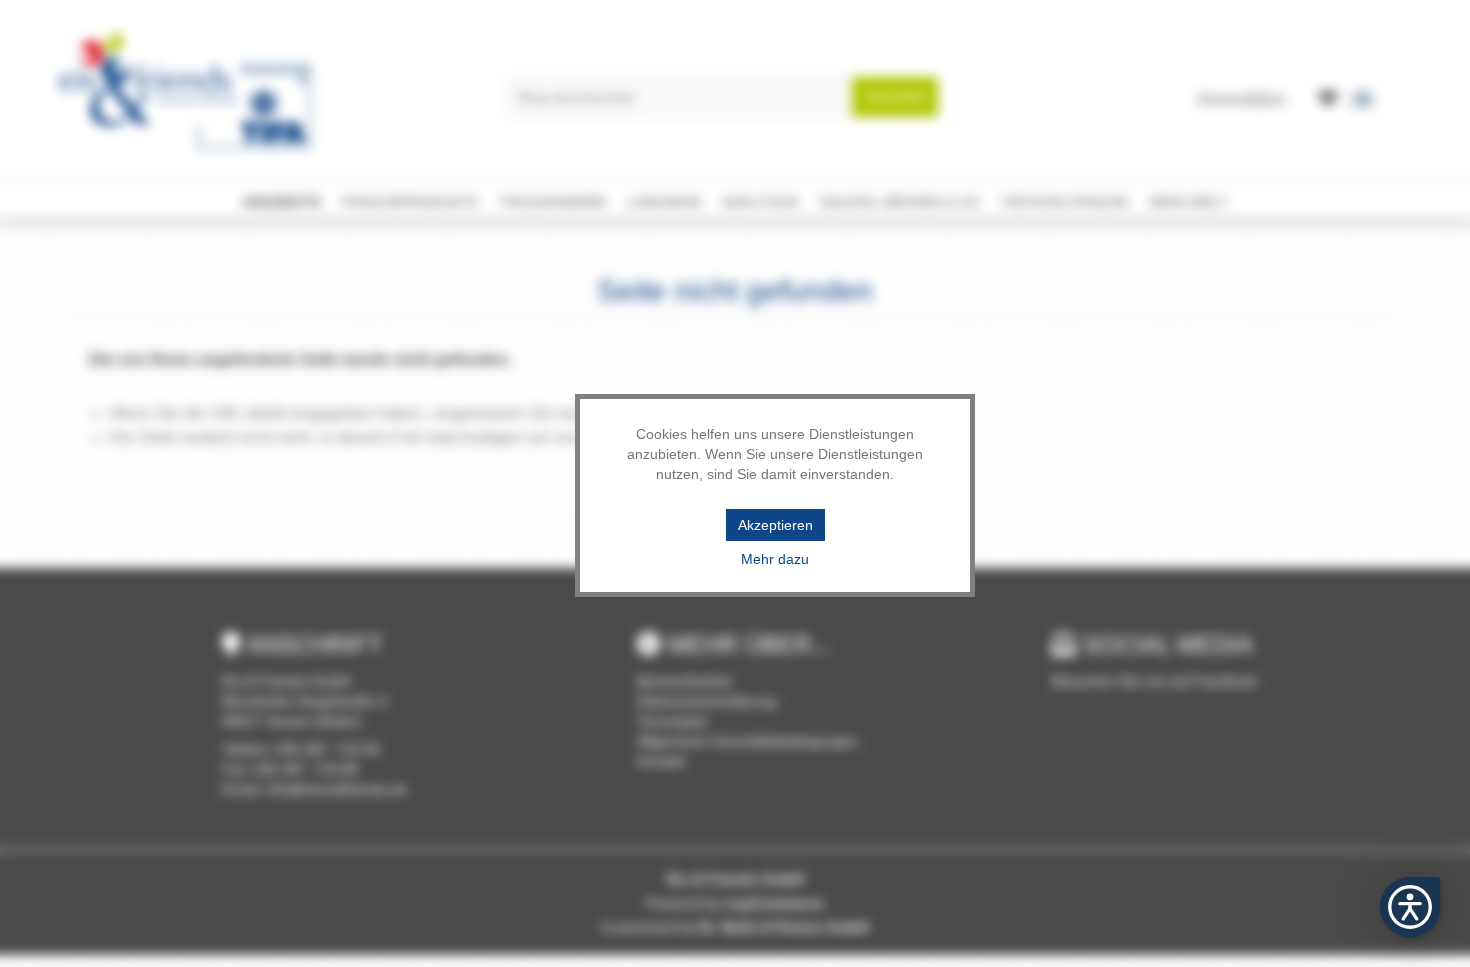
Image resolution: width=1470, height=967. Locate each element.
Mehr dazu (775, 559)
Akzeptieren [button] (775, 525)
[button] (1410, 907)
